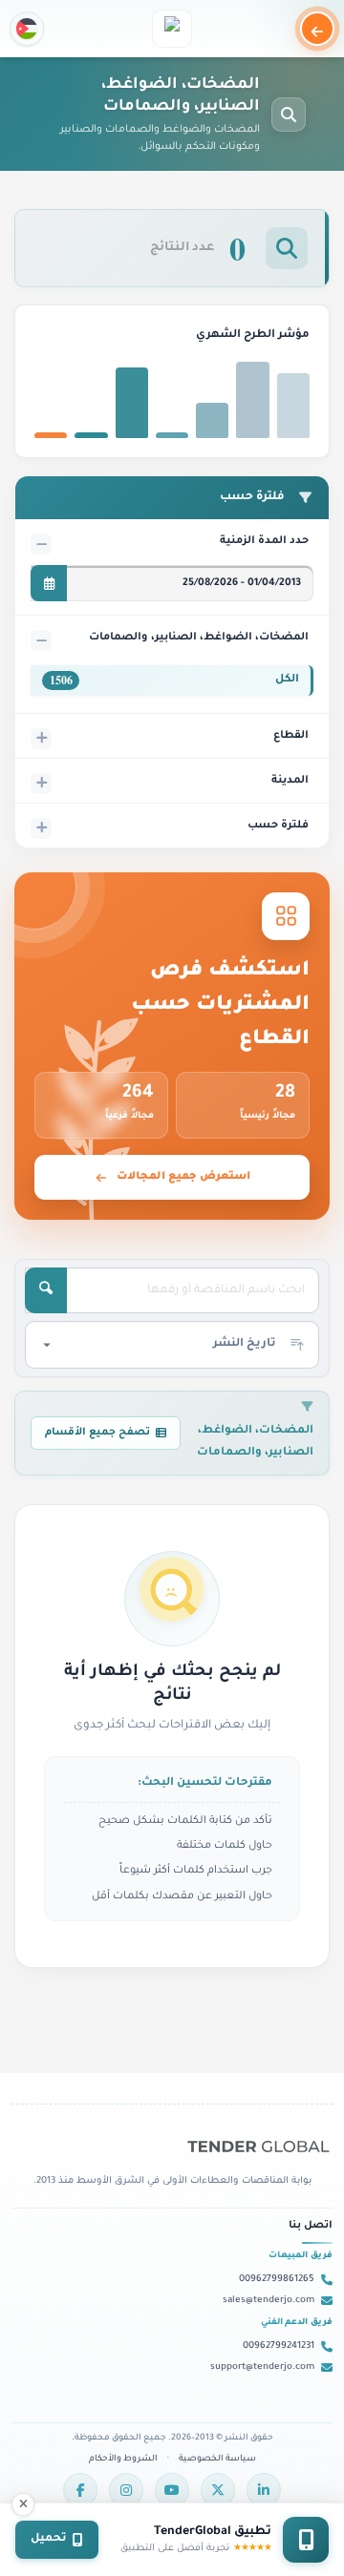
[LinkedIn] (264, 2490)
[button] (27, 29)
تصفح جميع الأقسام (97, 1433)
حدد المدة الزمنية (264, 541)
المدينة (290, 781)
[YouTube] (172, 2490)
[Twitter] (218, 2490)
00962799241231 (279, 2346)
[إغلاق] (23, 2504)
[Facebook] (80, 2490)
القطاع (291, 736)
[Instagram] (126, 2490)
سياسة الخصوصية (217, 2460)
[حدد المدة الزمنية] (49, 583)
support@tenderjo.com (262, 2367)
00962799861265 (277, 2280)
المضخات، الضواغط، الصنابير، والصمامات (199, 638)
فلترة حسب (278, 826)
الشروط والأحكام (123, 2460)
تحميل (49, 2539)
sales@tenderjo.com (269, 2301)
